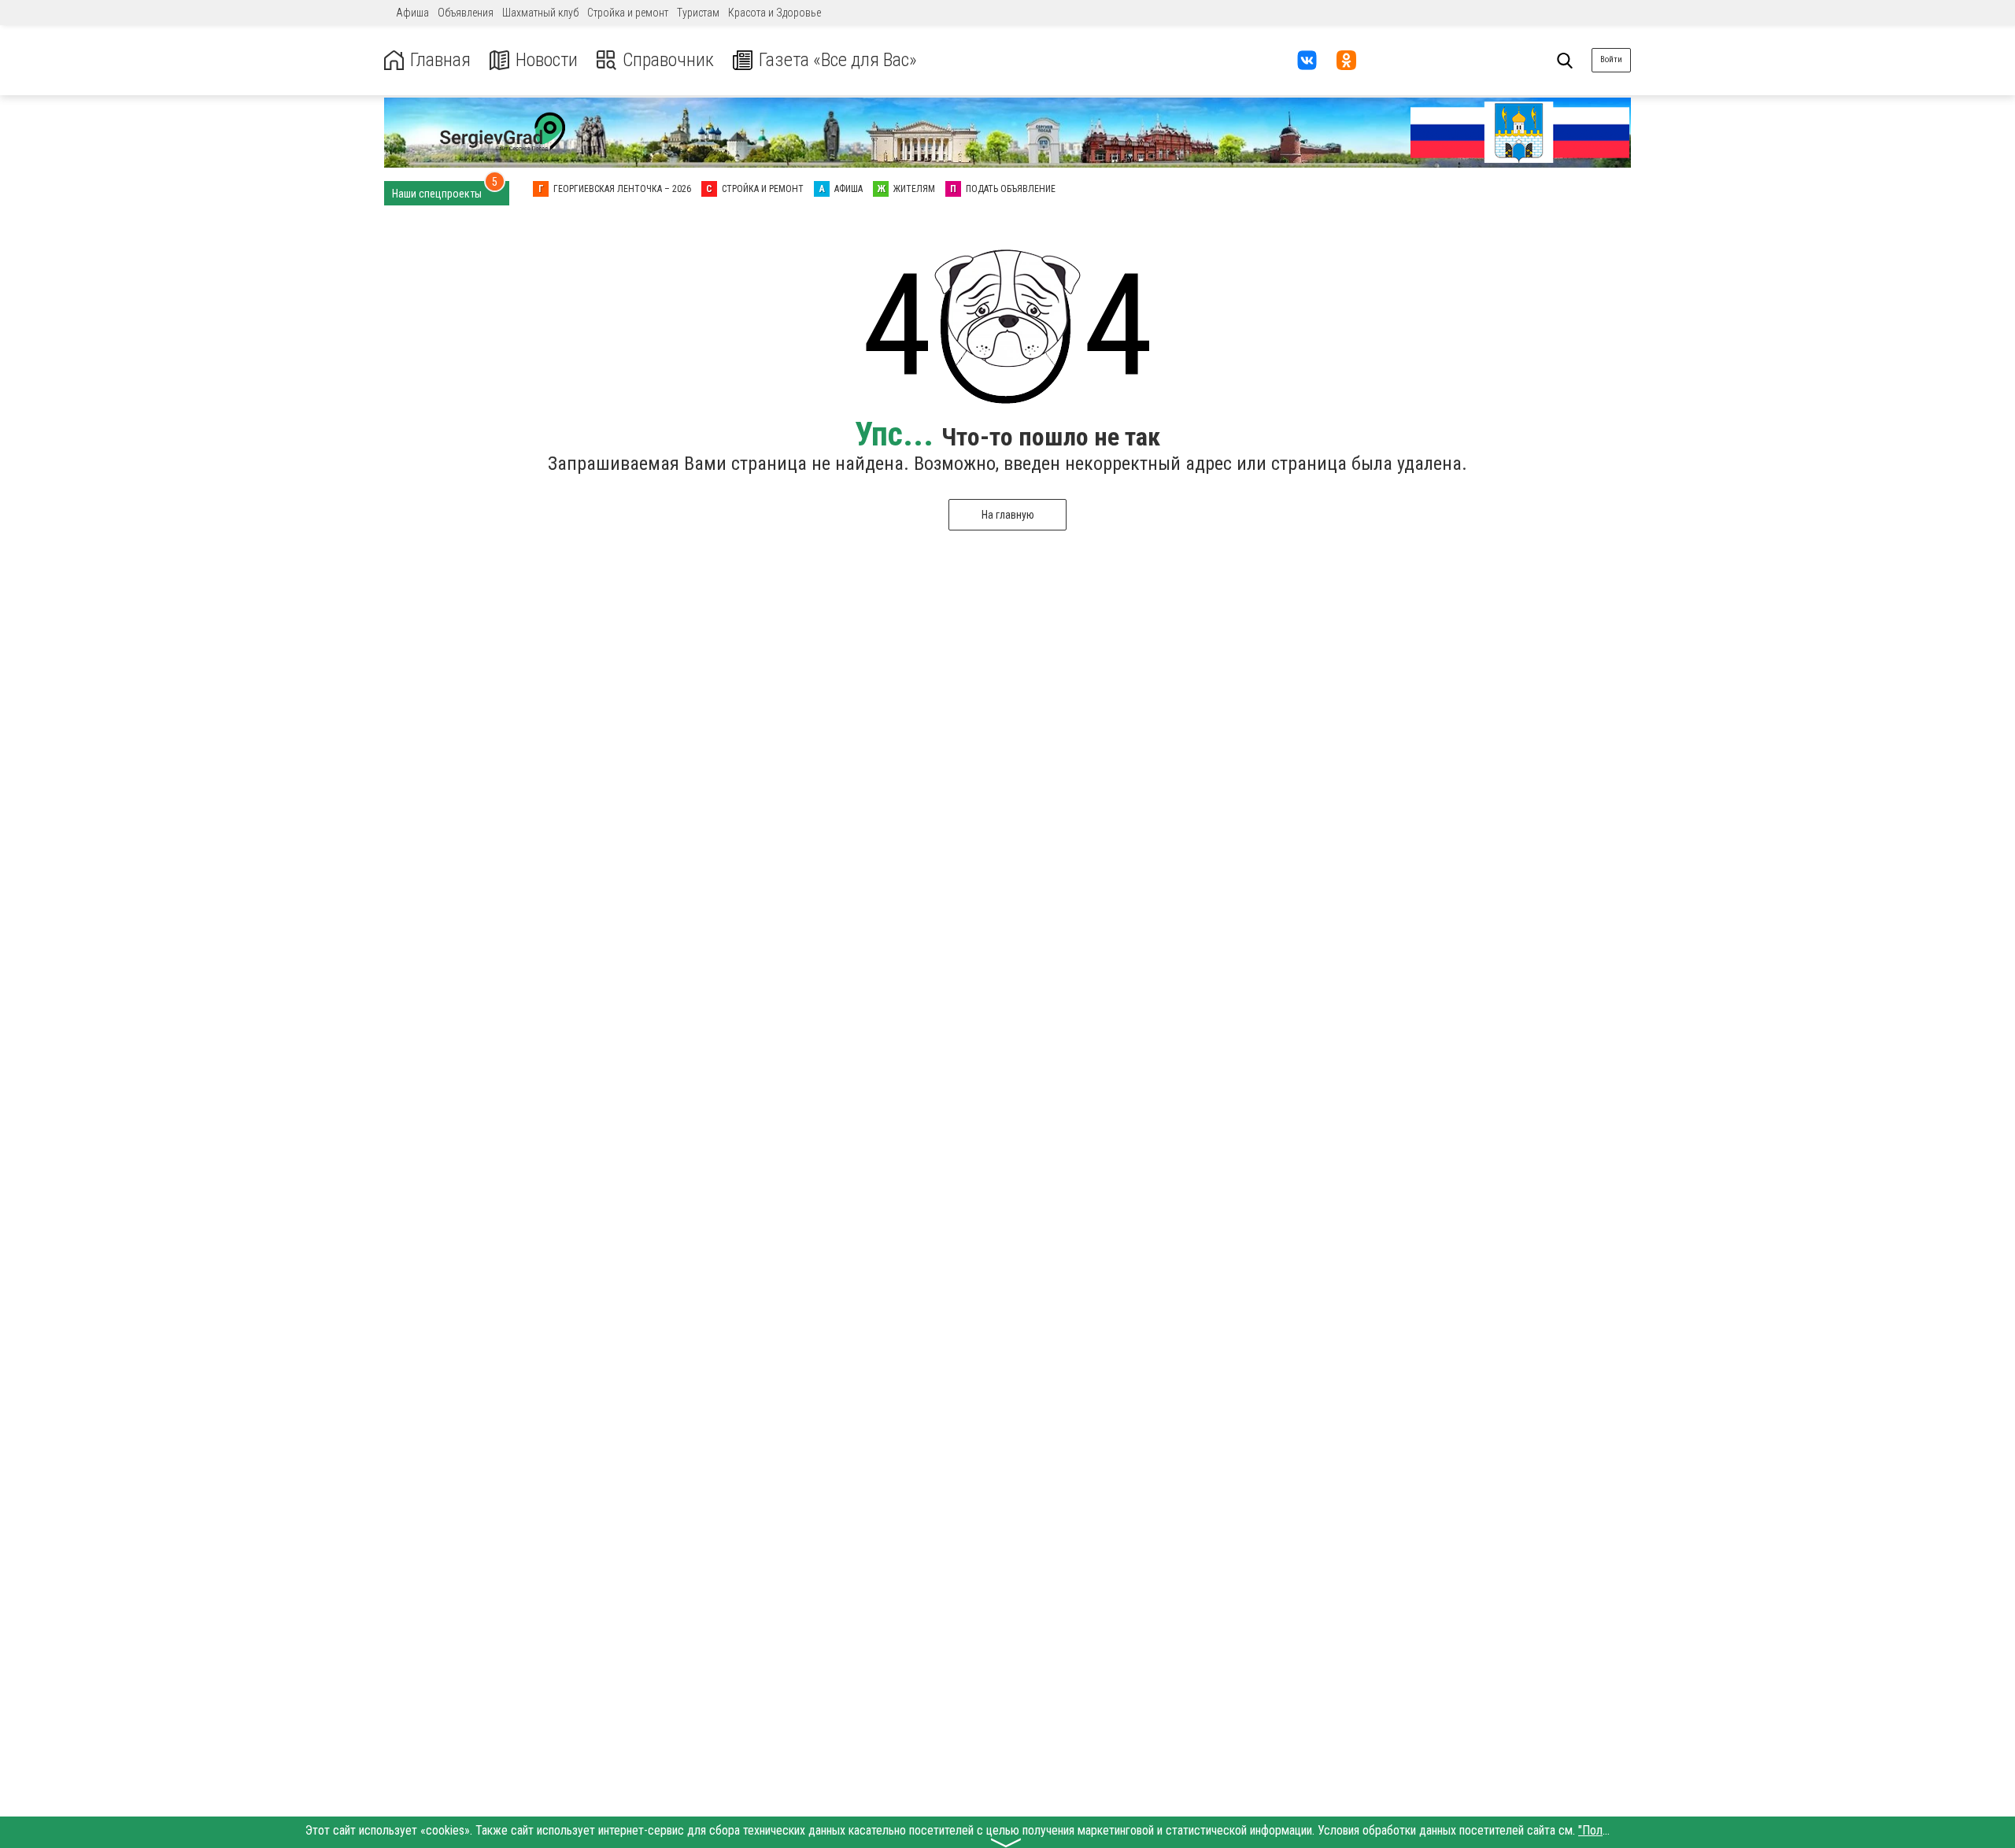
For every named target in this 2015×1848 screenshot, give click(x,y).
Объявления (466, 13)
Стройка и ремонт (628, 13)
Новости (547, 60)
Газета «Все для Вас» (838, 60)
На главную (1008, 515)
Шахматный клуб (540, 13)
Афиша (412, 13)
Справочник (668, 60)
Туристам (698, 13)
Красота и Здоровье (775, 13)
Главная (440, 60)
